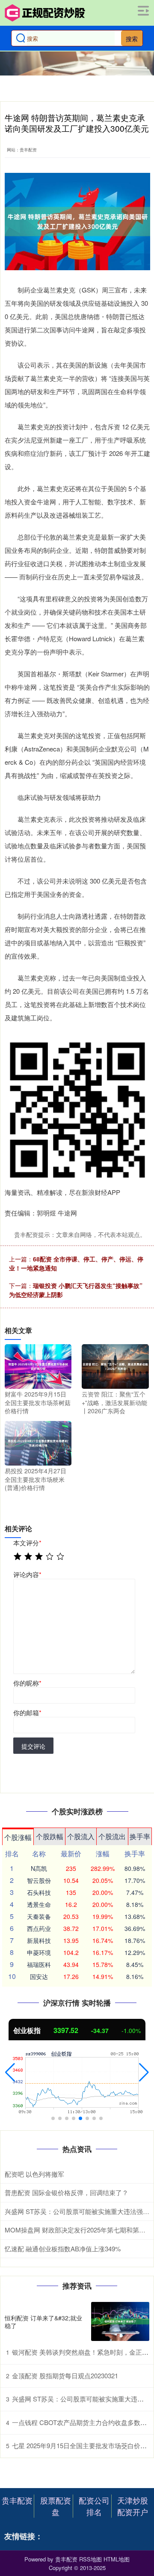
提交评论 (33, 1746)
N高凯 (39, 1868)
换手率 (140, 1836)
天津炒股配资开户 (133, 2506)
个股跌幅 (50, 1836)
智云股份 (39, 1880)
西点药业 (39, 1928)
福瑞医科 (39, 1964)
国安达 (39, 1976)
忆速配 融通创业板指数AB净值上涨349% (63, 2249)
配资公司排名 (94, 2506)
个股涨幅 (18, 1837)
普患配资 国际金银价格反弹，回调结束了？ (67, 2192)
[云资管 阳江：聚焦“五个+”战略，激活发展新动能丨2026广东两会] (115, 1366)
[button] (10, 2072)
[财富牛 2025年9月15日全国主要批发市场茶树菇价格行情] (38, 1366)
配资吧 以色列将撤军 (34, 2174)
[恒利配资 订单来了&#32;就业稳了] (120, 2321)
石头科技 (39, 1892)
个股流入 (81, 1836)
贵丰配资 (17, 2500)
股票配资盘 (56, 2506)
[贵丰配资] (45, 13)
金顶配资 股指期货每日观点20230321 (65, 2375)
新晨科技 (39, 1940)
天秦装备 (39, 1916)
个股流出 (112, 1836)
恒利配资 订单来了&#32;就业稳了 (43, 2322)
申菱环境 (39, 1952)
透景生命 (39, 1904)
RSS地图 (90, 2559)
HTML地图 (117, 2559)
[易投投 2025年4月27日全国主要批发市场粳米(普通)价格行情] (38, 1442)
